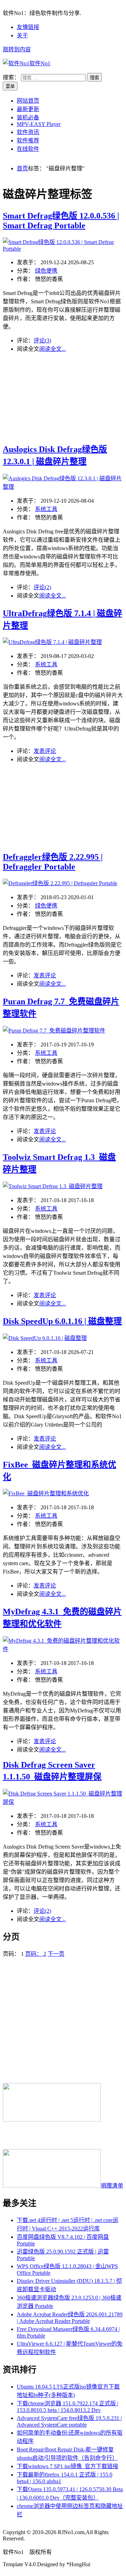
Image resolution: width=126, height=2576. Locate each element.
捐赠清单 (112, 2186)
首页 (22, 168)
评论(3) (42, 340)
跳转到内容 (17, 49)
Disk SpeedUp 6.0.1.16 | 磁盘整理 (62, 1321)
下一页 (56, 1954)
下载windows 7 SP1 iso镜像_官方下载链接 (68, 2466)
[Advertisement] (63, 397)
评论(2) (42, 587)
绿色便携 (46, 271)
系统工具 (46, 509)
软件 (40, 63)
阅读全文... (52, 349)
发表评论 (45, 751)
